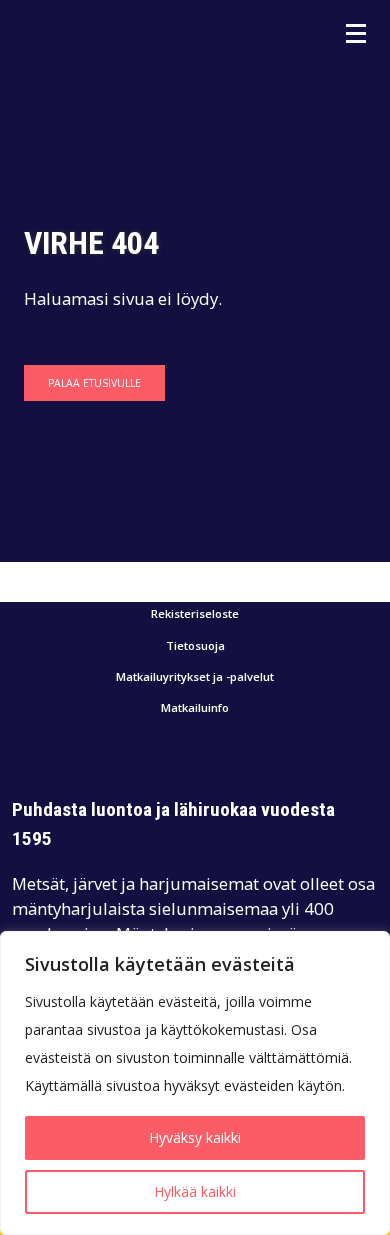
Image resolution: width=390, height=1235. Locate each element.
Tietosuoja (195, 646)
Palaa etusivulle (94, 383)
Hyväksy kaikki (195, 1137)
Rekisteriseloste (195, 614)
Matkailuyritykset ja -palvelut (195, 677)
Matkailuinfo (195, 708)
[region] (195, 1083)
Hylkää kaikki (195, 1191)
